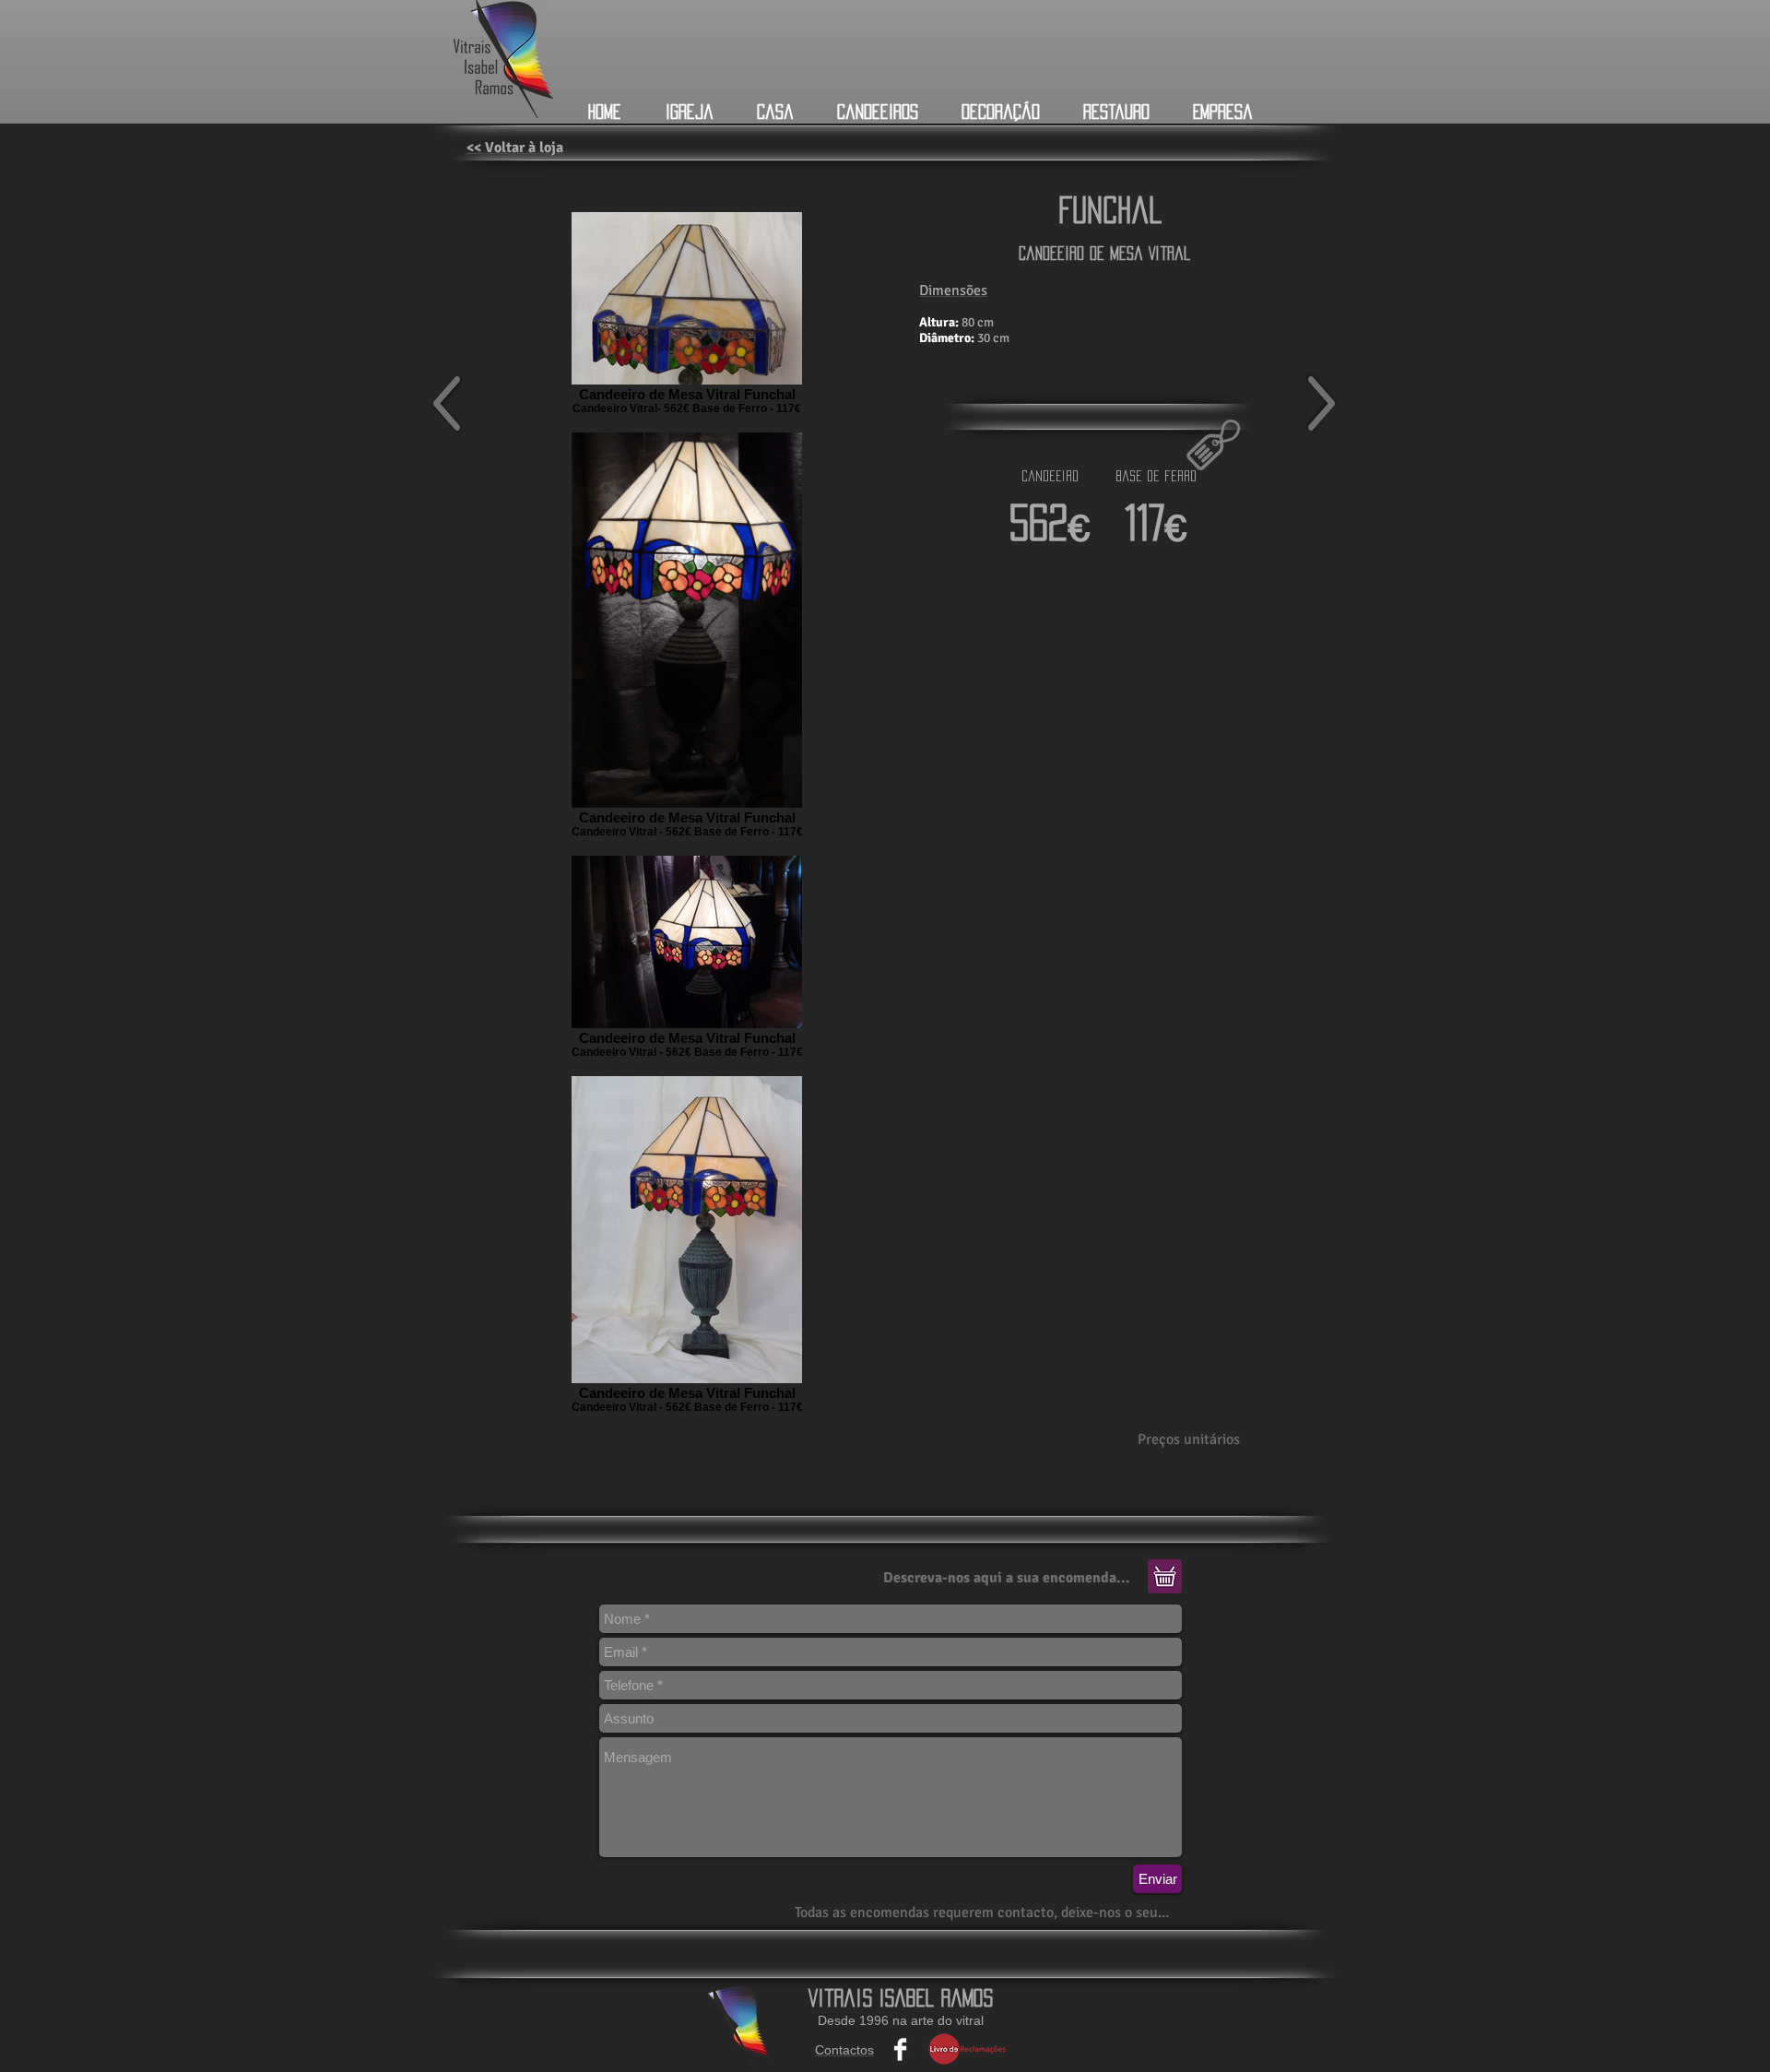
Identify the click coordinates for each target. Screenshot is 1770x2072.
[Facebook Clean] (900, 2049)
